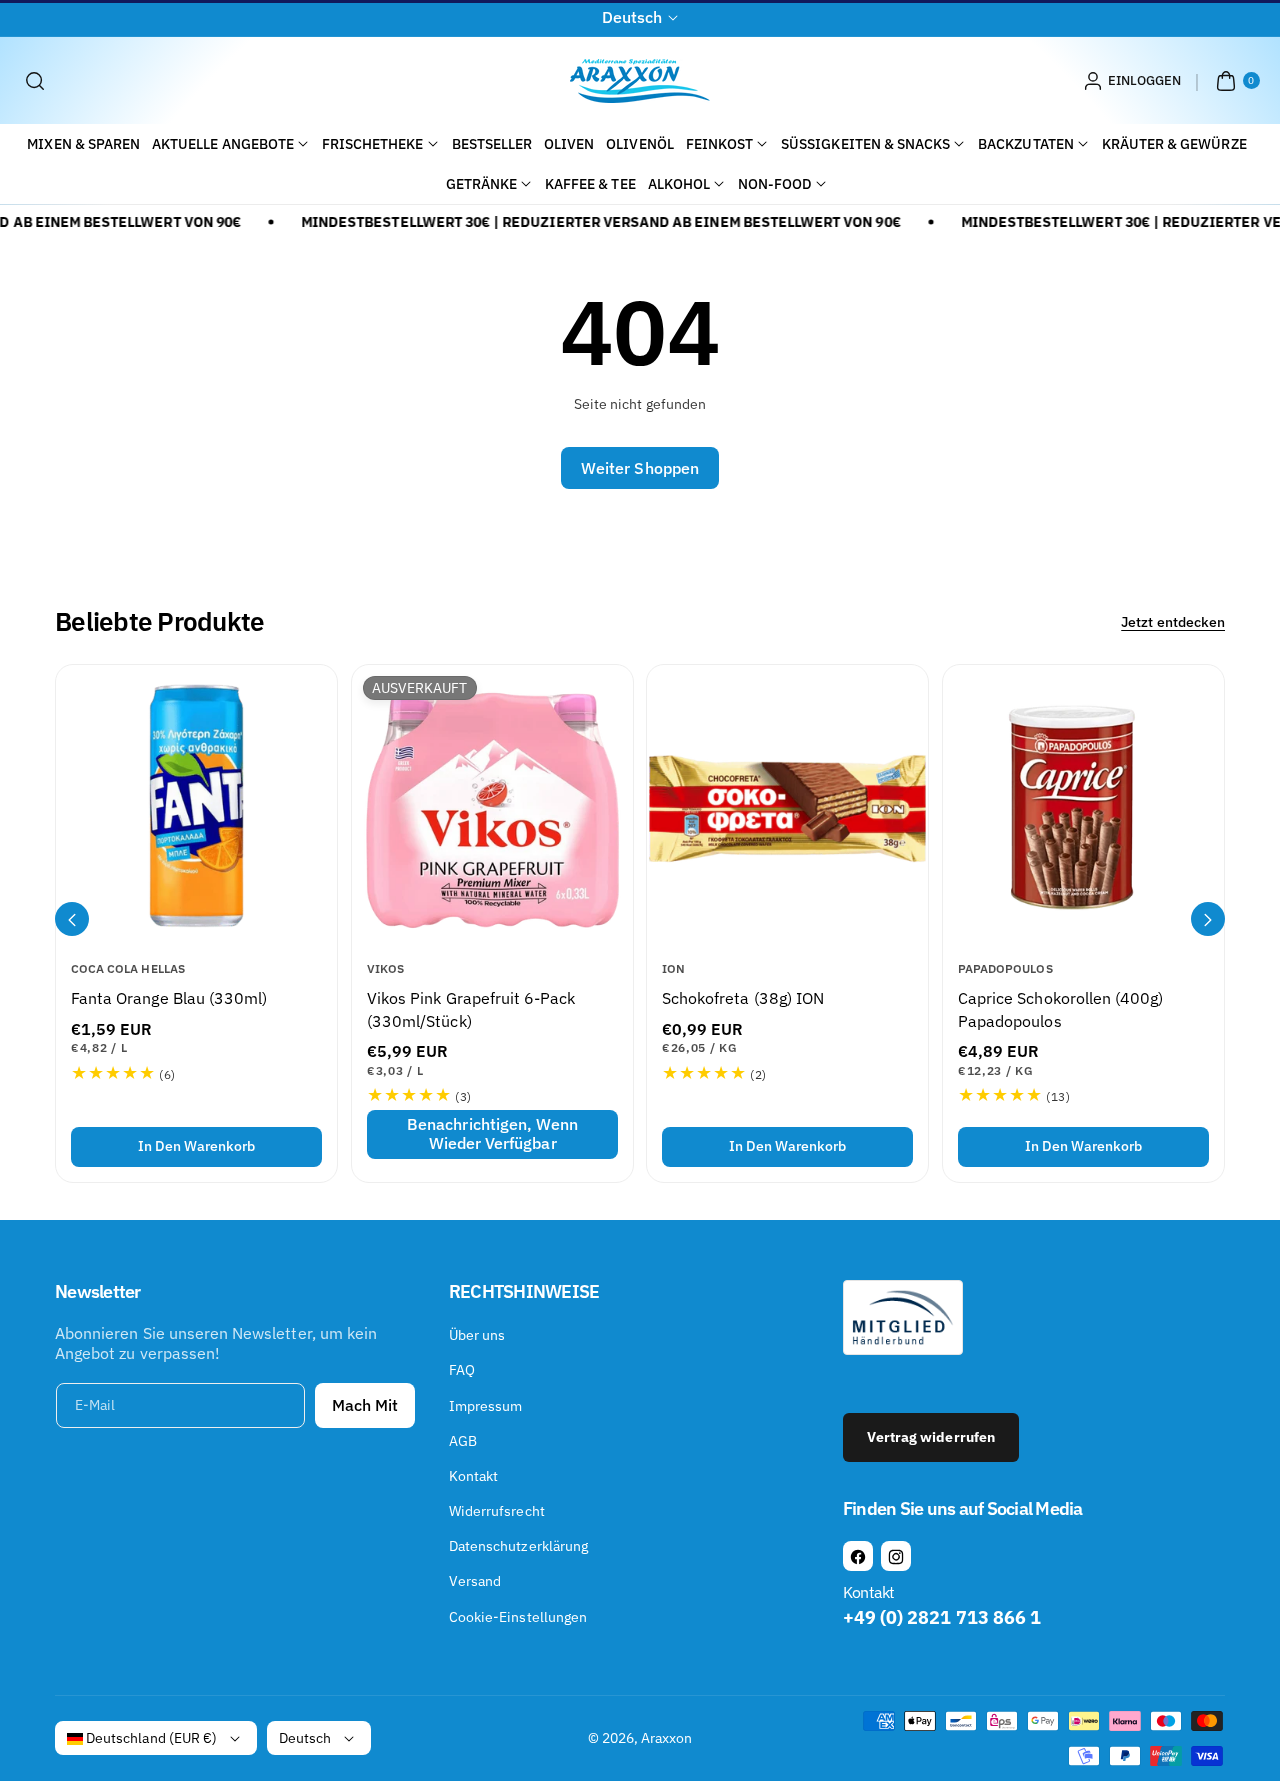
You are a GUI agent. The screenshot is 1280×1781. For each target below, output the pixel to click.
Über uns (477, 1335)
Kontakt (473, 1476)
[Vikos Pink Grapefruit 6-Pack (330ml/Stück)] (492, 805)
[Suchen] (35, 81)
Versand (475, 1581)
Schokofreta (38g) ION (743, 998)
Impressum (485, 1406)
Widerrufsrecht (497, 1511)
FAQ (462, 1370)
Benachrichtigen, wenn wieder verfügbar (492, 1133)
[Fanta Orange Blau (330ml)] (196, 805)
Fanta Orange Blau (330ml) (169, 998)
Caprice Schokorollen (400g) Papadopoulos (1060, 1009)
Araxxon (666, 1738)
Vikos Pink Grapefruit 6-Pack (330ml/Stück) (471, 1009)
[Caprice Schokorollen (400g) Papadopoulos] (1083, 805)
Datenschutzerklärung (518, 1546)
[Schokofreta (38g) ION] (787, 805)
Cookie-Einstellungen (518, 1617)
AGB (463, 1441)
